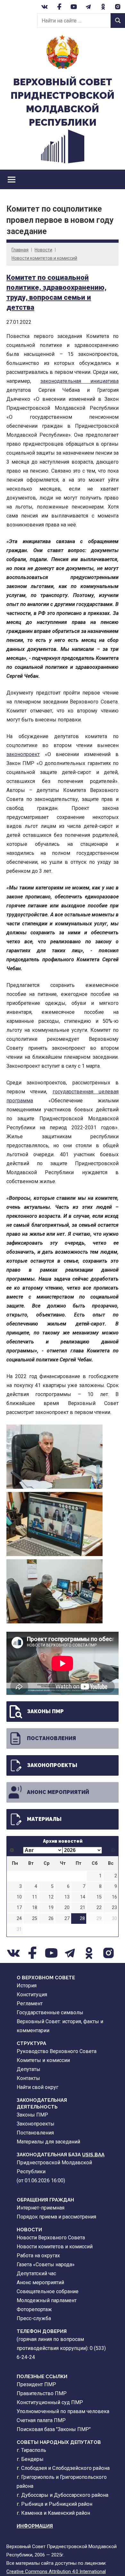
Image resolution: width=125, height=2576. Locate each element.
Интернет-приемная (41, 2208)
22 (99, 1908)
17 (19, 1908)
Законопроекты (52, 1765)
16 (114, 1897)
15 (99, 1897)
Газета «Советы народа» (46, 2265)
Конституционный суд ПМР (50, 2402)
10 (19, 1897)
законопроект (23, 754)
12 (51, 1897)
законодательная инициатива (79, 381)
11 (35, 1897)
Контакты (28, 2078)
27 (67, 1919)
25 (35, 1919)
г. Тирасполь (31, 2450)
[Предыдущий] (12, 1850)
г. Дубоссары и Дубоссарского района (63, 2495)
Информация (35, 2526)
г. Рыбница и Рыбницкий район (54, 2504)
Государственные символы (50, 2012)
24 (19, 1919)
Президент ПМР (36, 2384)
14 (83, 1897)
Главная (20, 250)
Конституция (32, 1995)
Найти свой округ (37, 2087)
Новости (43, 250)
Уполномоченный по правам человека (63, 2411)
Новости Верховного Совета (51, 2238)
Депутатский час (36, 2273)
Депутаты (29, 2069)
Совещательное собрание (48, 2291)
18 (35, 1908)
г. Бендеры (30, 2459)
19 (51, 1908)
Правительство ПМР (42, 2393)
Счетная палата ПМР (41, 2420)
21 (83, 1908)
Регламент (30, 2004)
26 (51, 1919)
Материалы (44, 1819)
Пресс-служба (34, 2318)
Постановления (51, 1738)
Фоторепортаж (34, 2309)
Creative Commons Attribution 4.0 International (56, 2572)
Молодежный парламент (47, 2300)
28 (82, 1919)
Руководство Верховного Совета (57, 2051)
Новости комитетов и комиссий (44, 258)
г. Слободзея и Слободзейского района (63, 2468)
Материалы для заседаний (48, 2142)
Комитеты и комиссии (43, 2060)
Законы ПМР (45, 1711)
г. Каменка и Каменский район (53, 2513)
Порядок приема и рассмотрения (56, 2217)
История (27, 1986)
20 (67, 1908)
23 (114, 1908)
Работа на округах (38, 2256)
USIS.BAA (93, 2155)
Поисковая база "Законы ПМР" (54, 2429)
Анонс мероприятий (58, 1792)
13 (67, 1897)
